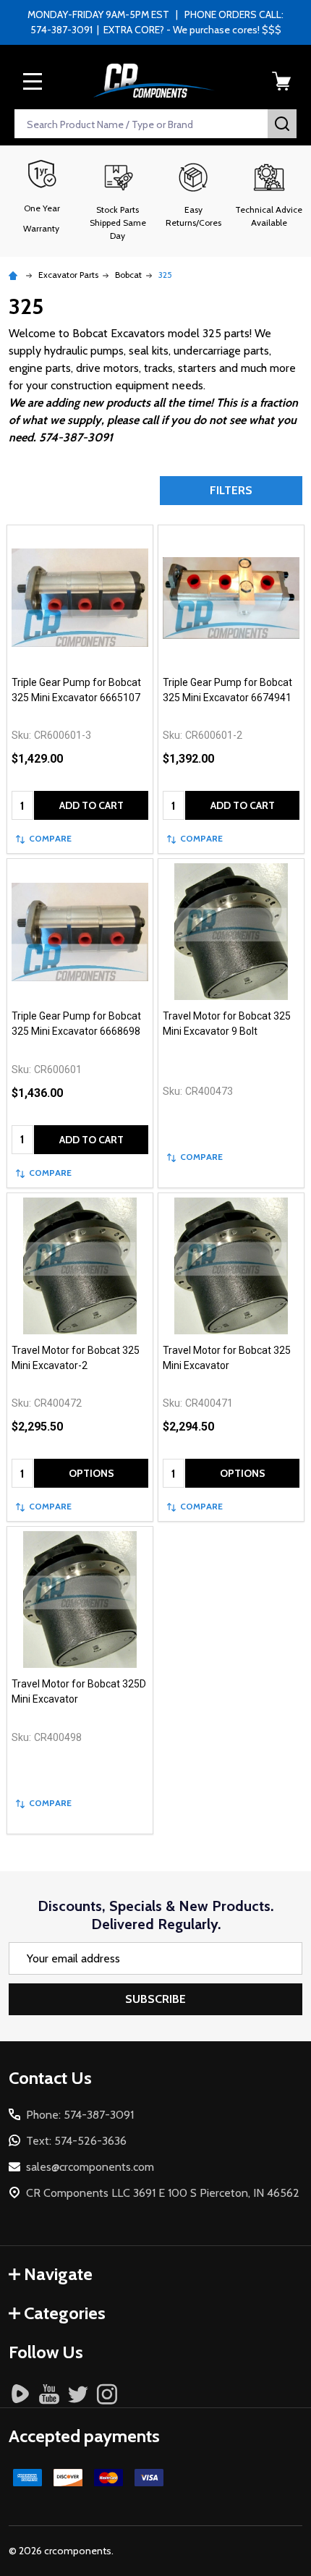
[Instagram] (107, 2394)
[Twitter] (78, 2394)
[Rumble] (20, 2394)
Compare (50, 838)
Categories (65, 2313)
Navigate (58, 2274)
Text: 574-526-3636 (76, 2141)
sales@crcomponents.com (90, 2167)
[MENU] (33, 81)
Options (91, 1473)
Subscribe (155, 1999)
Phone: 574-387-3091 (80, 2115)
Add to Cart (91, 805)
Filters (231, 490)
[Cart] (281, 81)
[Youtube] (49, 2394)
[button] (118, 201)
